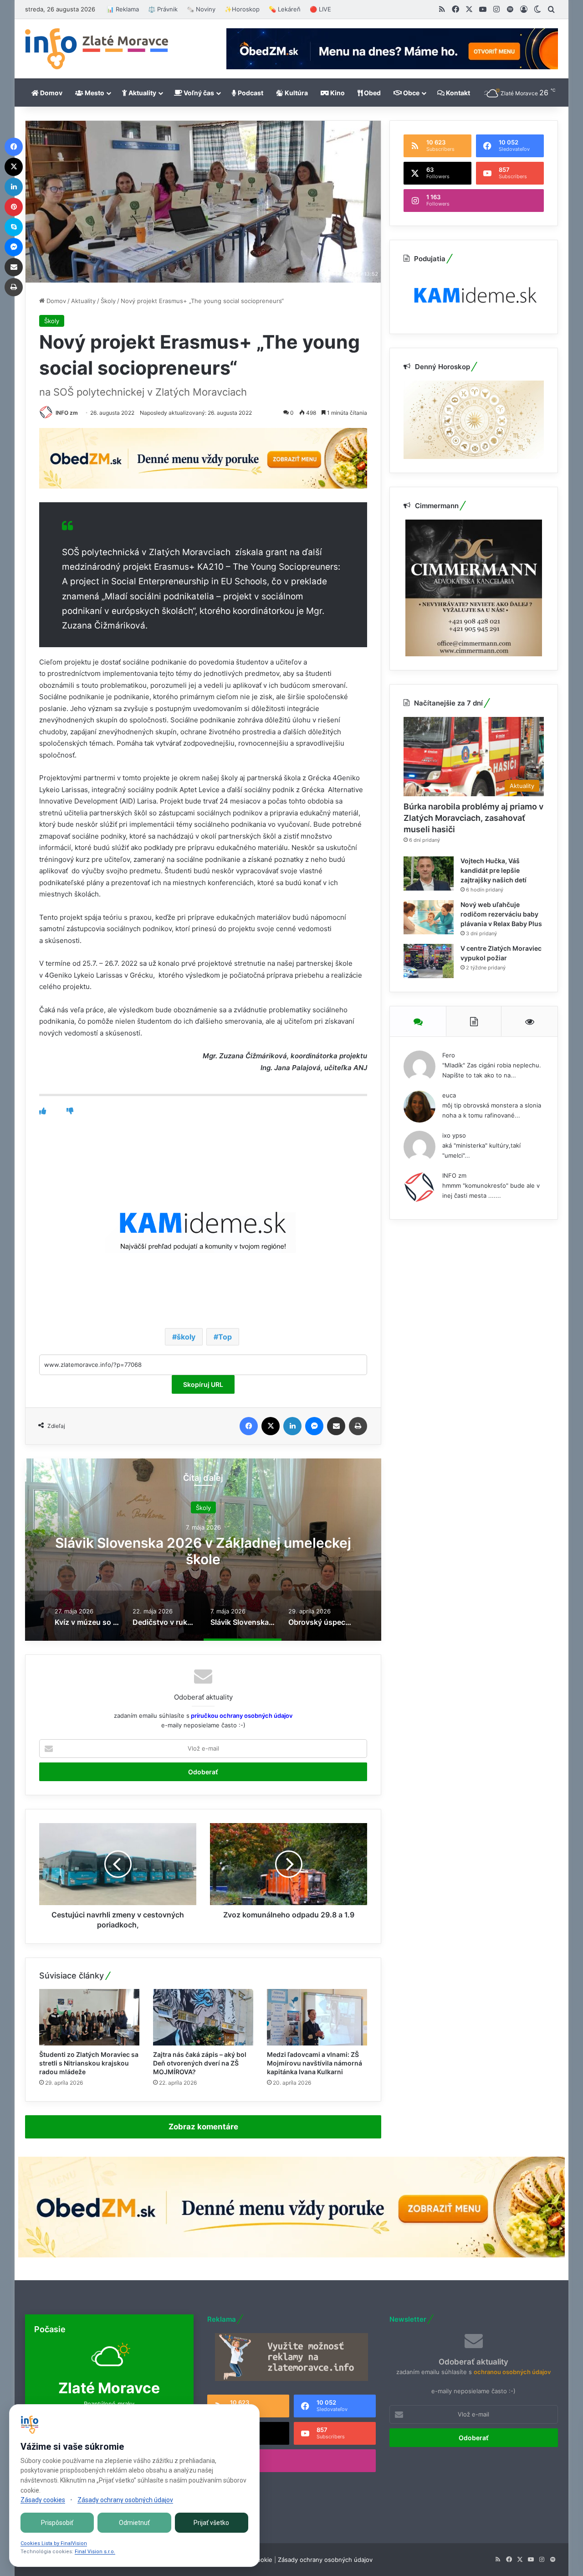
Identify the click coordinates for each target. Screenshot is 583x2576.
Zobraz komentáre (203, 2127)
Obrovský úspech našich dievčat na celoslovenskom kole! (203, 1551)
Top (225, 1337)
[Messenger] (314, 1426)
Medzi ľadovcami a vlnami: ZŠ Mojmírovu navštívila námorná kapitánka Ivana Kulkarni (315, 2063)
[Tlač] (358, 1426)
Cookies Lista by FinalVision (54, 2543)
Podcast (250, 93)
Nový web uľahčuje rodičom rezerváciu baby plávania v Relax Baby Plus (501, 914)
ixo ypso (454, 1135)
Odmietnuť (134, 2523)
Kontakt (457, 93)
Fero (449, 1055)
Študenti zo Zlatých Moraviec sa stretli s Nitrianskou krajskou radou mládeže (89, 2063)
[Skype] (14, 227)
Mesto (94, 93)
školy (186, 1337)
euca (449, 1095)
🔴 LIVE (320, 9)
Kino (337, 93)
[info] (97, 49)
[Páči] (43, 1111)
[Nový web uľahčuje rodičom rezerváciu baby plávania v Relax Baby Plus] (429, 917)
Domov (51, 93)
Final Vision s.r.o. (95, 2552)
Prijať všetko (211, 2523)
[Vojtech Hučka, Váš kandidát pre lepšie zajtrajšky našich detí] (429, 873)
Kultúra (296, 93)
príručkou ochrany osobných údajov (241, 1716)
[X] (271, 1426)
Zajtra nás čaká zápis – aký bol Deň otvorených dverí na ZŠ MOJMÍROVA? (200, 2063)
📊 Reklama (123, 9)
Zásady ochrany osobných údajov (325, 2560)
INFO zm (67, 413)
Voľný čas (198, 93)
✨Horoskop (242, 9)
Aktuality (142, 93)
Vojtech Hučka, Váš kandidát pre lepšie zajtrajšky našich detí (494, 870)
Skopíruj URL (203, 1384)
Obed (372, 93)
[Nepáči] (70, 1111)
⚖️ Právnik (163, 9)
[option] (203, 1550)
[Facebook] (249, 1426)
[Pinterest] (14, 207)
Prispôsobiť (57, 2523)
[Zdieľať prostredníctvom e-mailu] (336, 1426)
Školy (108, 301)
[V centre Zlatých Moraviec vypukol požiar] (429, 961)
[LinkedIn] (292, 1426)
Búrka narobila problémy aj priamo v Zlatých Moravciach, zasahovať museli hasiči (473, 818)
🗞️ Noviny (201, 9)
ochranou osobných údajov (512, 2372)
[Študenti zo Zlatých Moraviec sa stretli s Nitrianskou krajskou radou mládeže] (89, 2017)
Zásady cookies (43, 2500)
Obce (411, 93)
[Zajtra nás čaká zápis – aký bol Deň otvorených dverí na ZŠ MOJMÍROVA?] (203, 2017)
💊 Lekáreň (285, 9)
